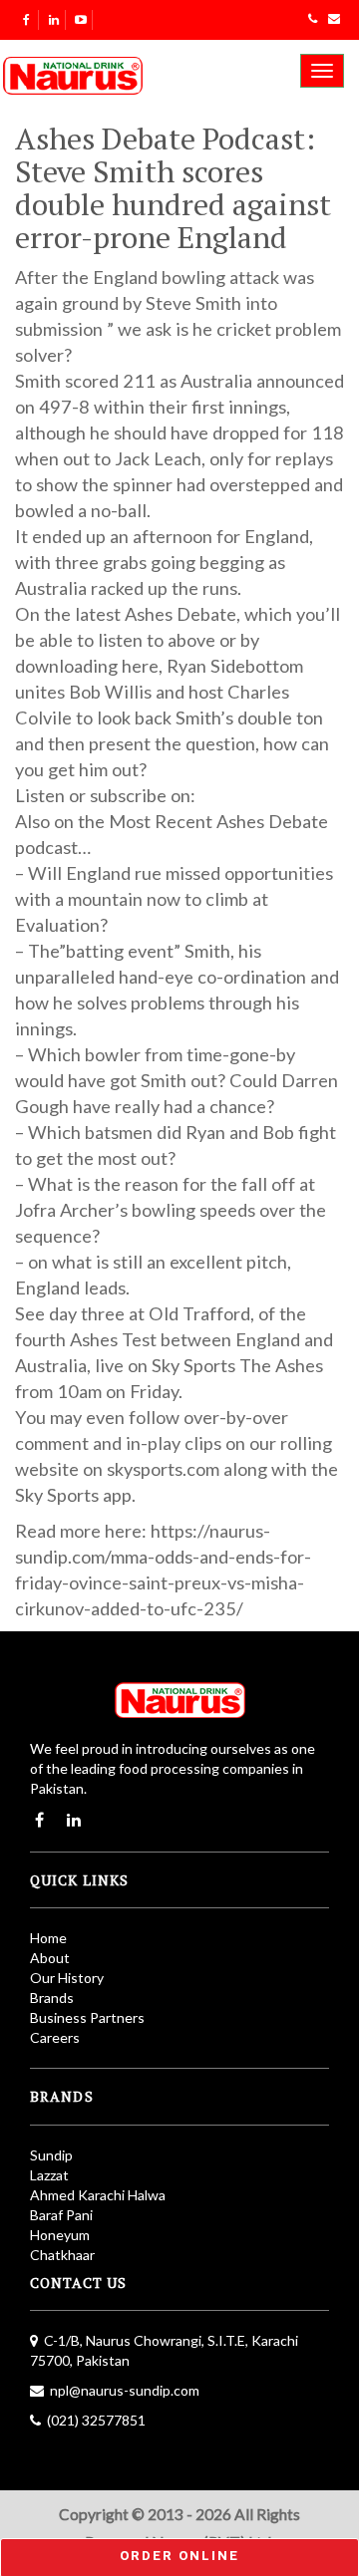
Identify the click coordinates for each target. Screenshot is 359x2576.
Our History (67, 1978)
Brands (52, 1998)
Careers (55, 2037)
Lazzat (49, 2175)
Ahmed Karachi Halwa (98, 2195)
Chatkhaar (62, 2255)
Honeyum (60, 2235)
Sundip (51, 2155)
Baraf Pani (61, 2215)
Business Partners (87, 2017)
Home (48, 1938)
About (50, 1958)
